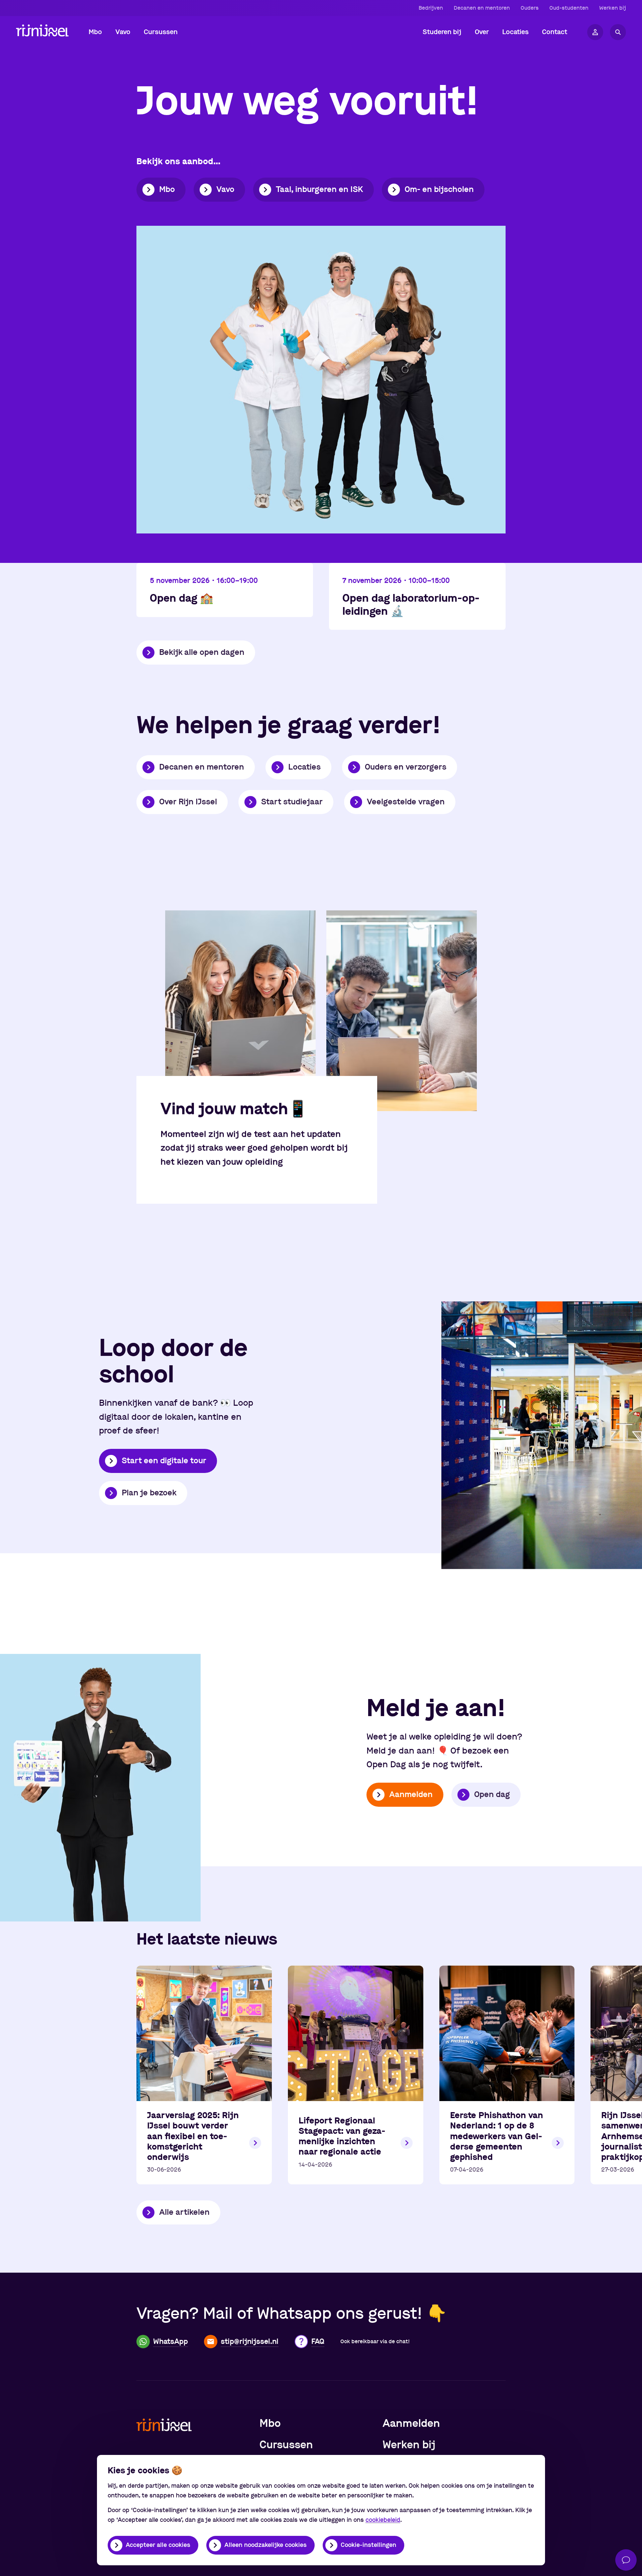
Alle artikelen (184, 2212)
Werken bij (613, 8)
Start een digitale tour (164, 1461)
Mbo (167, 190)
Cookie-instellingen (368, 2545)
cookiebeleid (383, 2520)
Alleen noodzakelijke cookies (265, 2545)
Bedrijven (431, 8)
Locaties (304, 767)
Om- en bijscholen (439, 190)
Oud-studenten (569, 8)
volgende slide (620, 1011)
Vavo (225, 190)
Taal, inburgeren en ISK (319, 190)
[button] (95, 32)
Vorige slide (22, 1011)
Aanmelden (411, 1795)
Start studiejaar (292, 802)
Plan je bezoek (149, 1493)
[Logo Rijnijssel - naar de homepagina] (42, 32)
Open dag (492, 1795)
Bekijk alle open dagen (202, 653)
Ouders (530, 8)
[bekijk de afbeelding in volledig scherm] (240, 1011)
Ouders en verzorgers (406, 767)
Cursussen (286, 2445)
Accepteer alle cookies (158, 2545)
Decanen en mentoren (482, 8)
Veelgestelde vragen (406, 802)
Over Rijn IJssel (188, 802)
